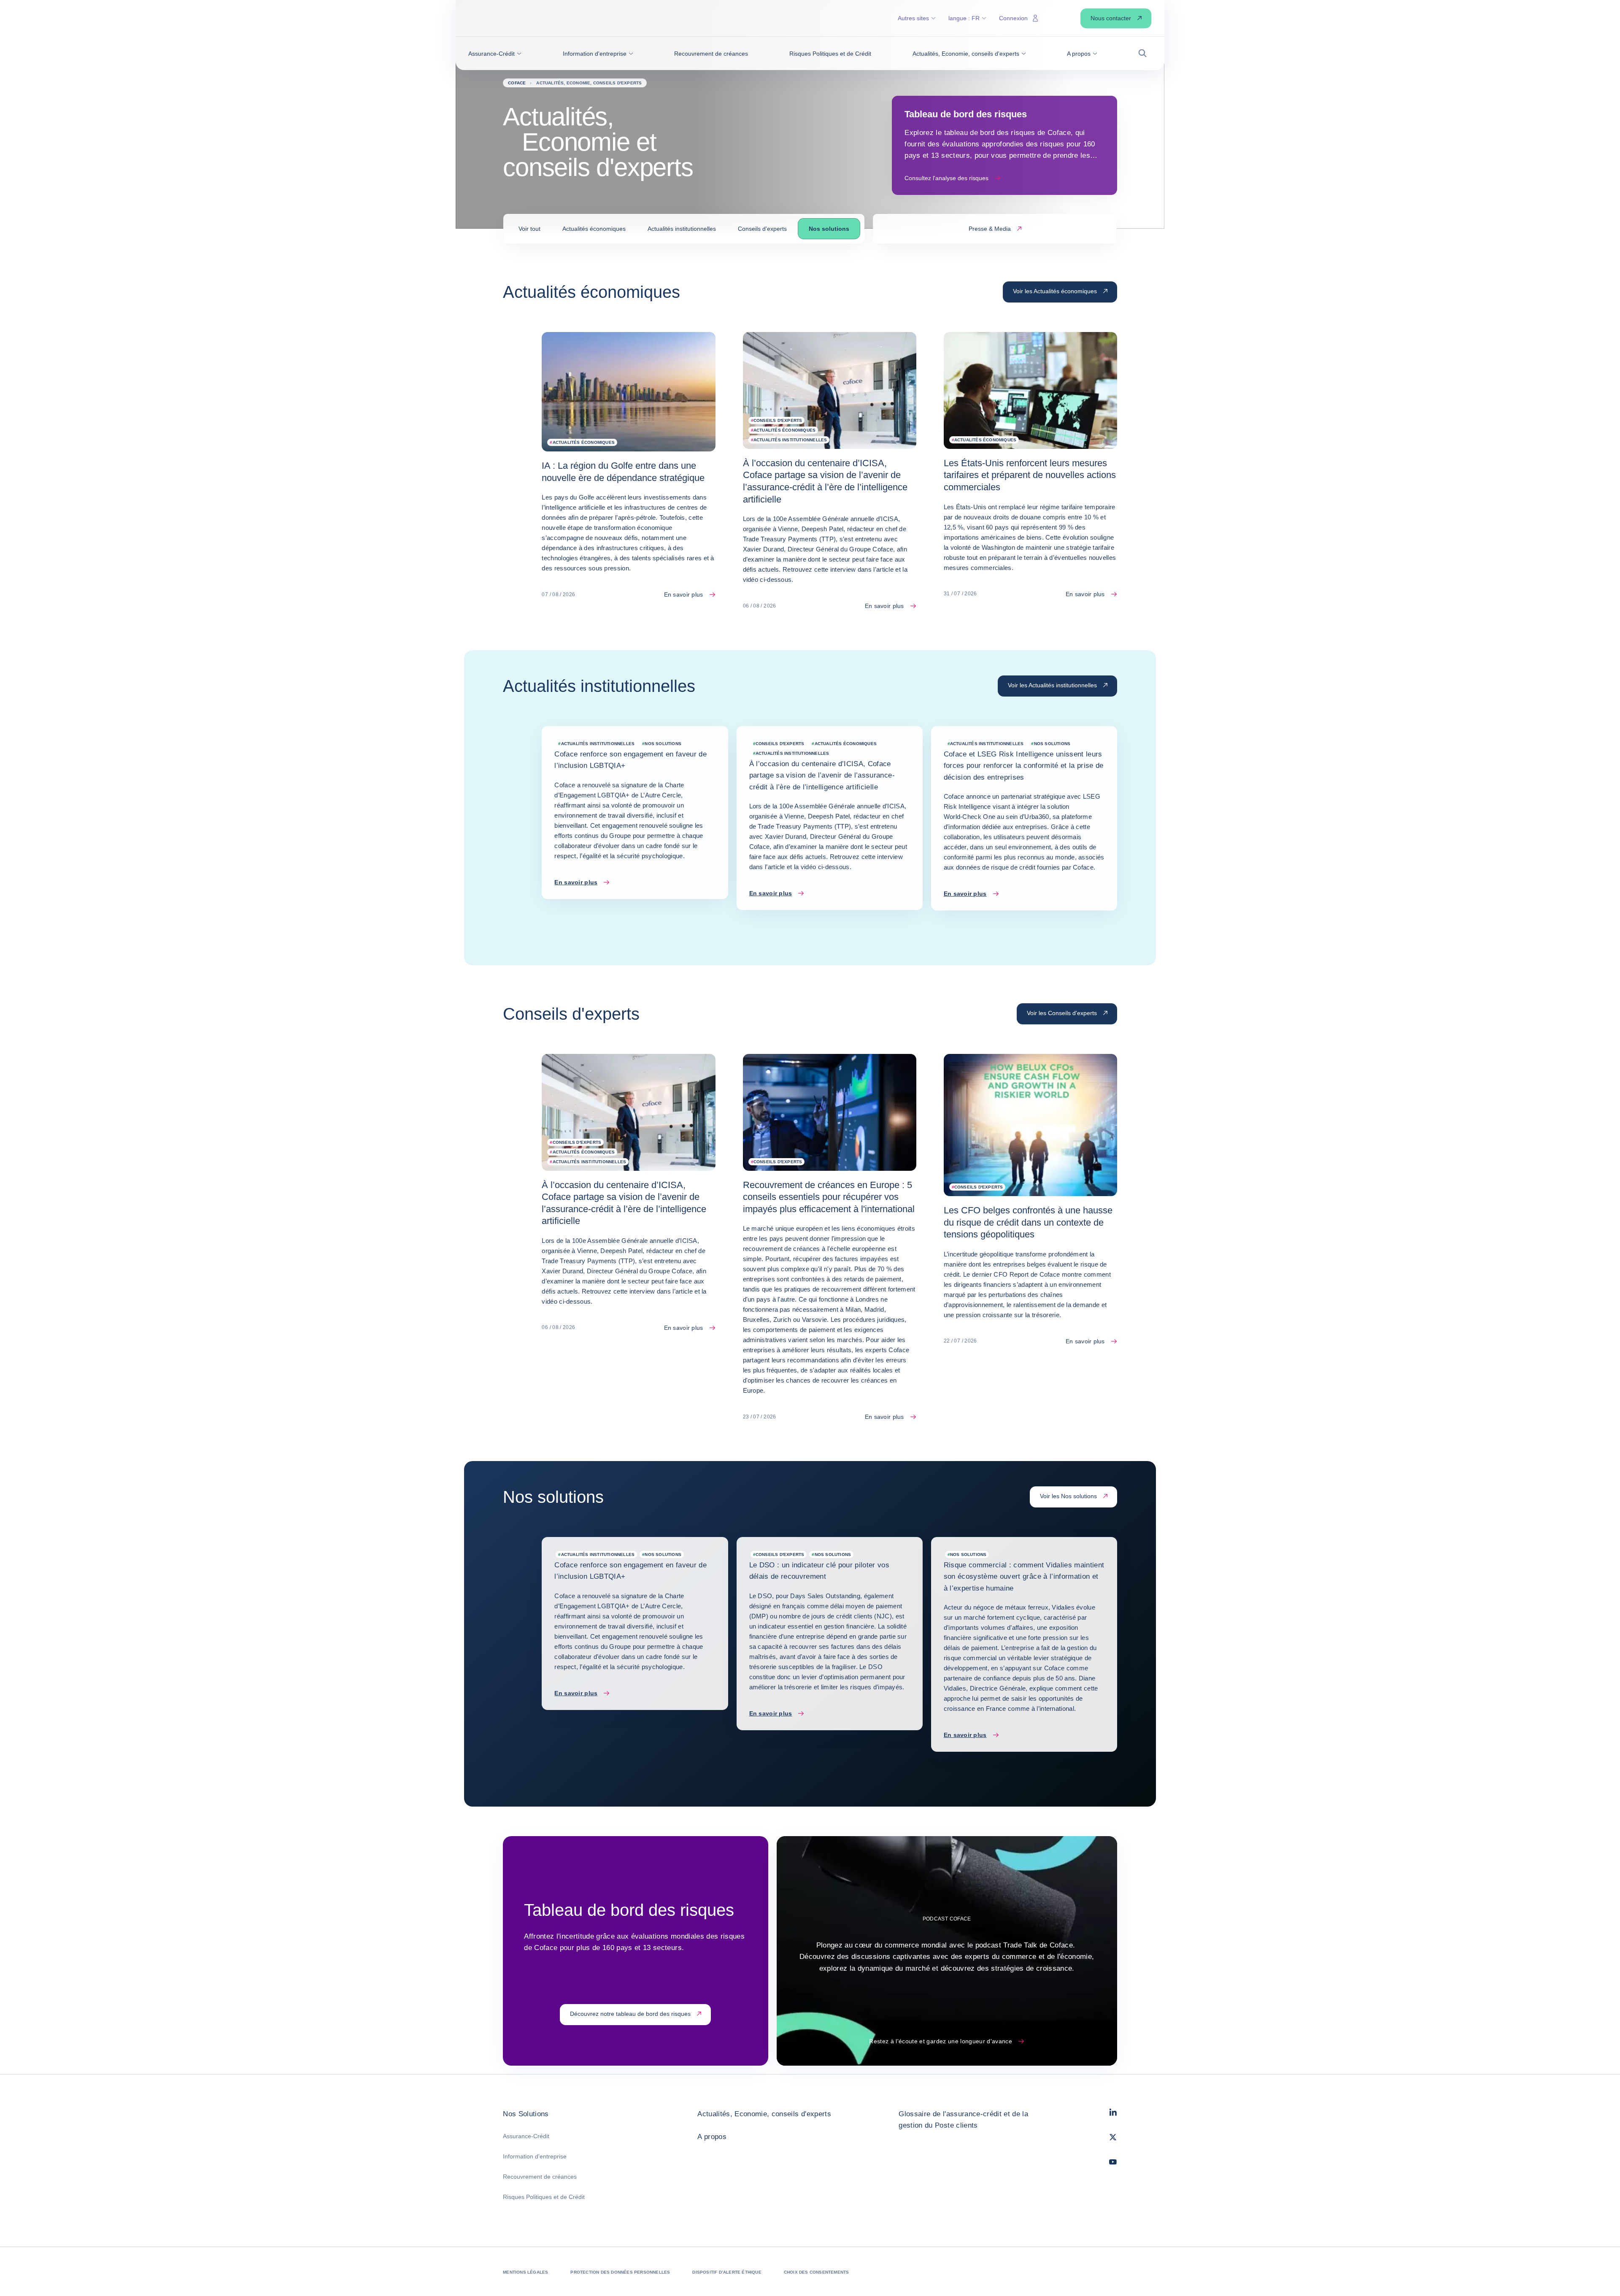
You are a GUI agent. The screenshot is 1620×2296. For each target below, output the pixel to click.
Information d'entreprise (535, 2156)
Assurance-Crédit (526, 2136)
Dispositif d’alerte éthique (727, 2272)
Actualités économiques (594, 229)
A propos (712, 2137)
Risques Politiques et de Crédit (544, 2197)
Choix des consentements (817, 2272)
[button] (495, 54)
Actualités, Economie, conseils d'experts (764, 2114)
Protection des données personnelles (620, 2272)
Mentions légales (525, 2272)
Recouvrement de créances (540, 2177)
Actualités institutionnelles (682, 229)
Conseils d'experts (762, 229)
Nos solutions (829, 229)
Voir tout (529, 229)
